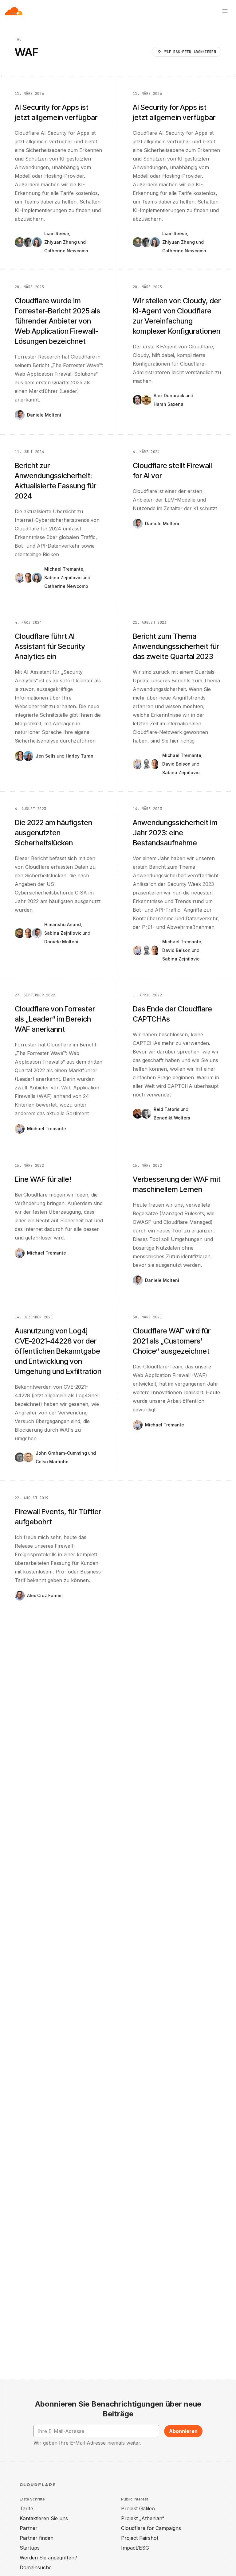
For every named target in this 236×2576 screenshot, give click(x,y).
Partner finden (37, 2538)
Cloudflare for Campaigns (151, 2528)
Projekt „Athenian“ (143, 2518)
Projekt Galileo (138, 2508)
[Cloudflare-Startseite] (14, 11)
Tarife (26, 2508)
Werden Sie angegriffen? (48, 2558)
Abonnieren (183, 2431)
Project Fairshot (140, 2538)
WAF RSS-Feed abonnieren (190, 52)
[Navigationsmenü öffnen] (225, 11)
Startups (30, 2548)
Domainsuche (36, 2567)
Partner (29, 2528)
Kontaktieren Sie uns (44, 2518)
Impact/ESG (135, 2548)
